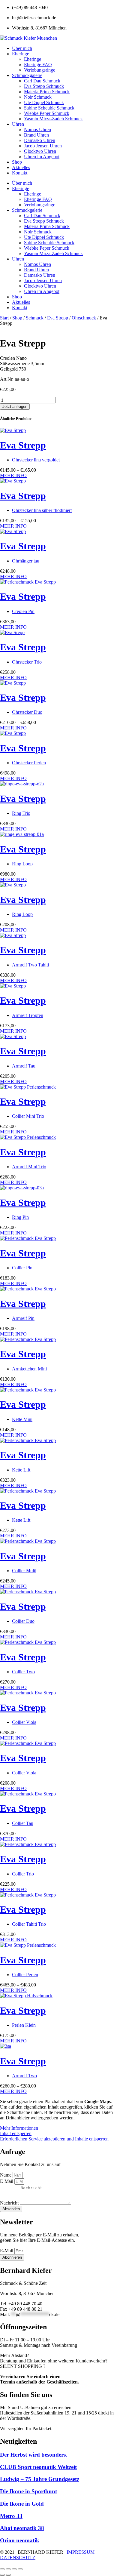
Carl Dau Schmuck (42, 81)
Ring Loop (22, 864)
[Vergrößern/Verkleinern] (2, 2569)
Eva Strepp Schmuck (44, 86)
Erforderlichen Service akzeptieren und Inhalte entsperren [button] (54, 2139)
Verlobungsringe (40, 70)
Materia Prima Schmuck (47, 92)
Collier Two (23, 1672)
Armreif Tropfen (28, 1015)
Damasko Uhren (40, 140)
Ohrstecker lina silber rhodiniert (42, 510)
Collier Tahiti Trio (29, 1924)
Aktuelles (21, 167)
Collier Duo (23, 1621)
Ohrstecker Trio (27, 662)
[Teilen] (14, 2569)
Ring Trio (21, 813)
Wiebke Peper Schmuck (47, 113)
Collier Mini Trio (28, 1116)
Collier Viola (24, 1722)
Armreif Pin (23, 1318)
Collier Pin (22, 1268)
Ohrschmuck (84, 318)
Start (4, 318)
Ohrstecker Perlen (29, 763)
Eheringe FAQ (38, 65)
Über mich (22, 48)
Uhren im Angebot (42, 157)
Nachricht (10, 2203)
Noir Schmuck (38, 97)
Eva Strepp (58, 318)
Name (6, 2175)
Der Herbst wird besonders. (34, 2455)
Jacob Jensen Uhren (43, 146)
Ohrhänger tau (26, 561)
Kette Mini (22, 1419)
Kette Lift (21, 1470)
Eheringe (21, 54)
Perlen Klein (24, 2025)
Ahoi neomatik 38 (22, 2528)
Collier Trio (23, 1874)
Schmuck (35, 318)
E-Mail (7, 2181)
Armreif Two (24, 2076)
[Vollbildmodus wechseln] (8, 2569)
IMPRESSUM (81, 2552)
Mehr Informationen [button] (19, 2128)
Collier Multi (24, 1571)
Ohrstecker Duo (27, 712)
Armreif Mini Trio (29, 1167)
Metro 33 (11, 2516)
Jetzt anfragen (15, 407)
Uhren (18, 124)
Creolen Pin (23, 611)
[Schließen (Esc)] (20, 2569)
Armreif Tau (24, 1066)
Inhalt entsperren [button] (16, 2133)
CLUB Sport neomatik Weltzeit (38, 2467)
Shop (17, 162)
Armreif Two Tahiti (30, 965)
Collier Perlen (25, 1975)
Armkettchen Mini (29, 1369)
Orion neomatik (20, 2540)
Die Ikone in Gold (22, 2504)
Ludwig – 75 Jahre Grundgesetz (40, 2479)
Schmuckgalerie (27, 75)
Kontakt (20, 173)
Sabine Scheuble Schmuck (49, 108)
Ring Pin (20, 1217)
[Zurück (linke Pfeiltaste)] (2, 2575)
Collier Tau (23, 1823)
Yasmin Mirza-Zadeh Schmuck (53, 119)
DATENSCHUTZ (18, 2558)
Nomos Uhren (37, 129)
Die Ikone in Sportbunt (28, 2491)
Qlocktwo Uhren (40, 151)
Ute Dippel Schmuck (44, 102)
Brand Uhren (36, 135)
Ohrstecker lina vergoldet (36, 460)
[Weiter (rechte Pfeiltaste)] (8, 2575)
